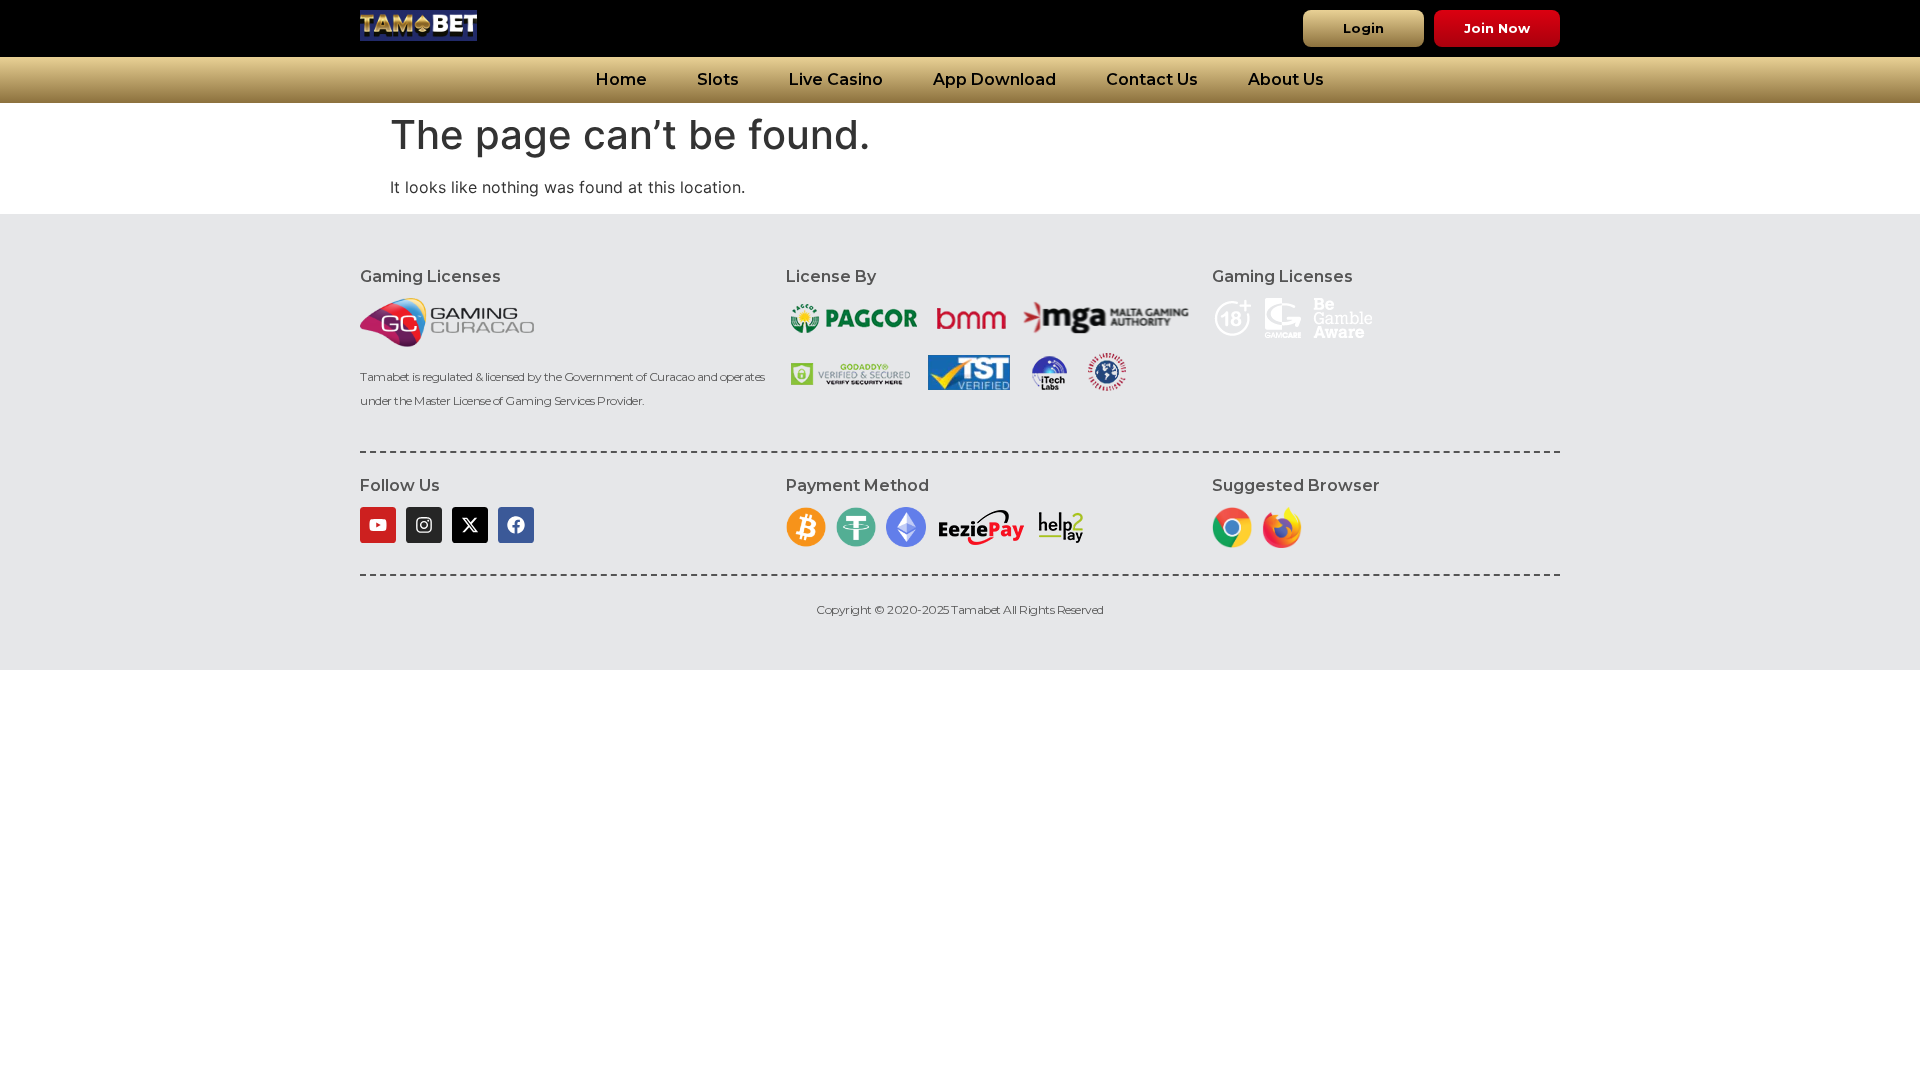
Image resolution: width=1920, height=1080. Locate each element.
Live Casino (836, 79)
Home (621, 79)
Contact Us (1152, 79)
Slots (718, 79)
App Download (994, 79)
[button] (1363, 28)
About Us (1286, 79)
